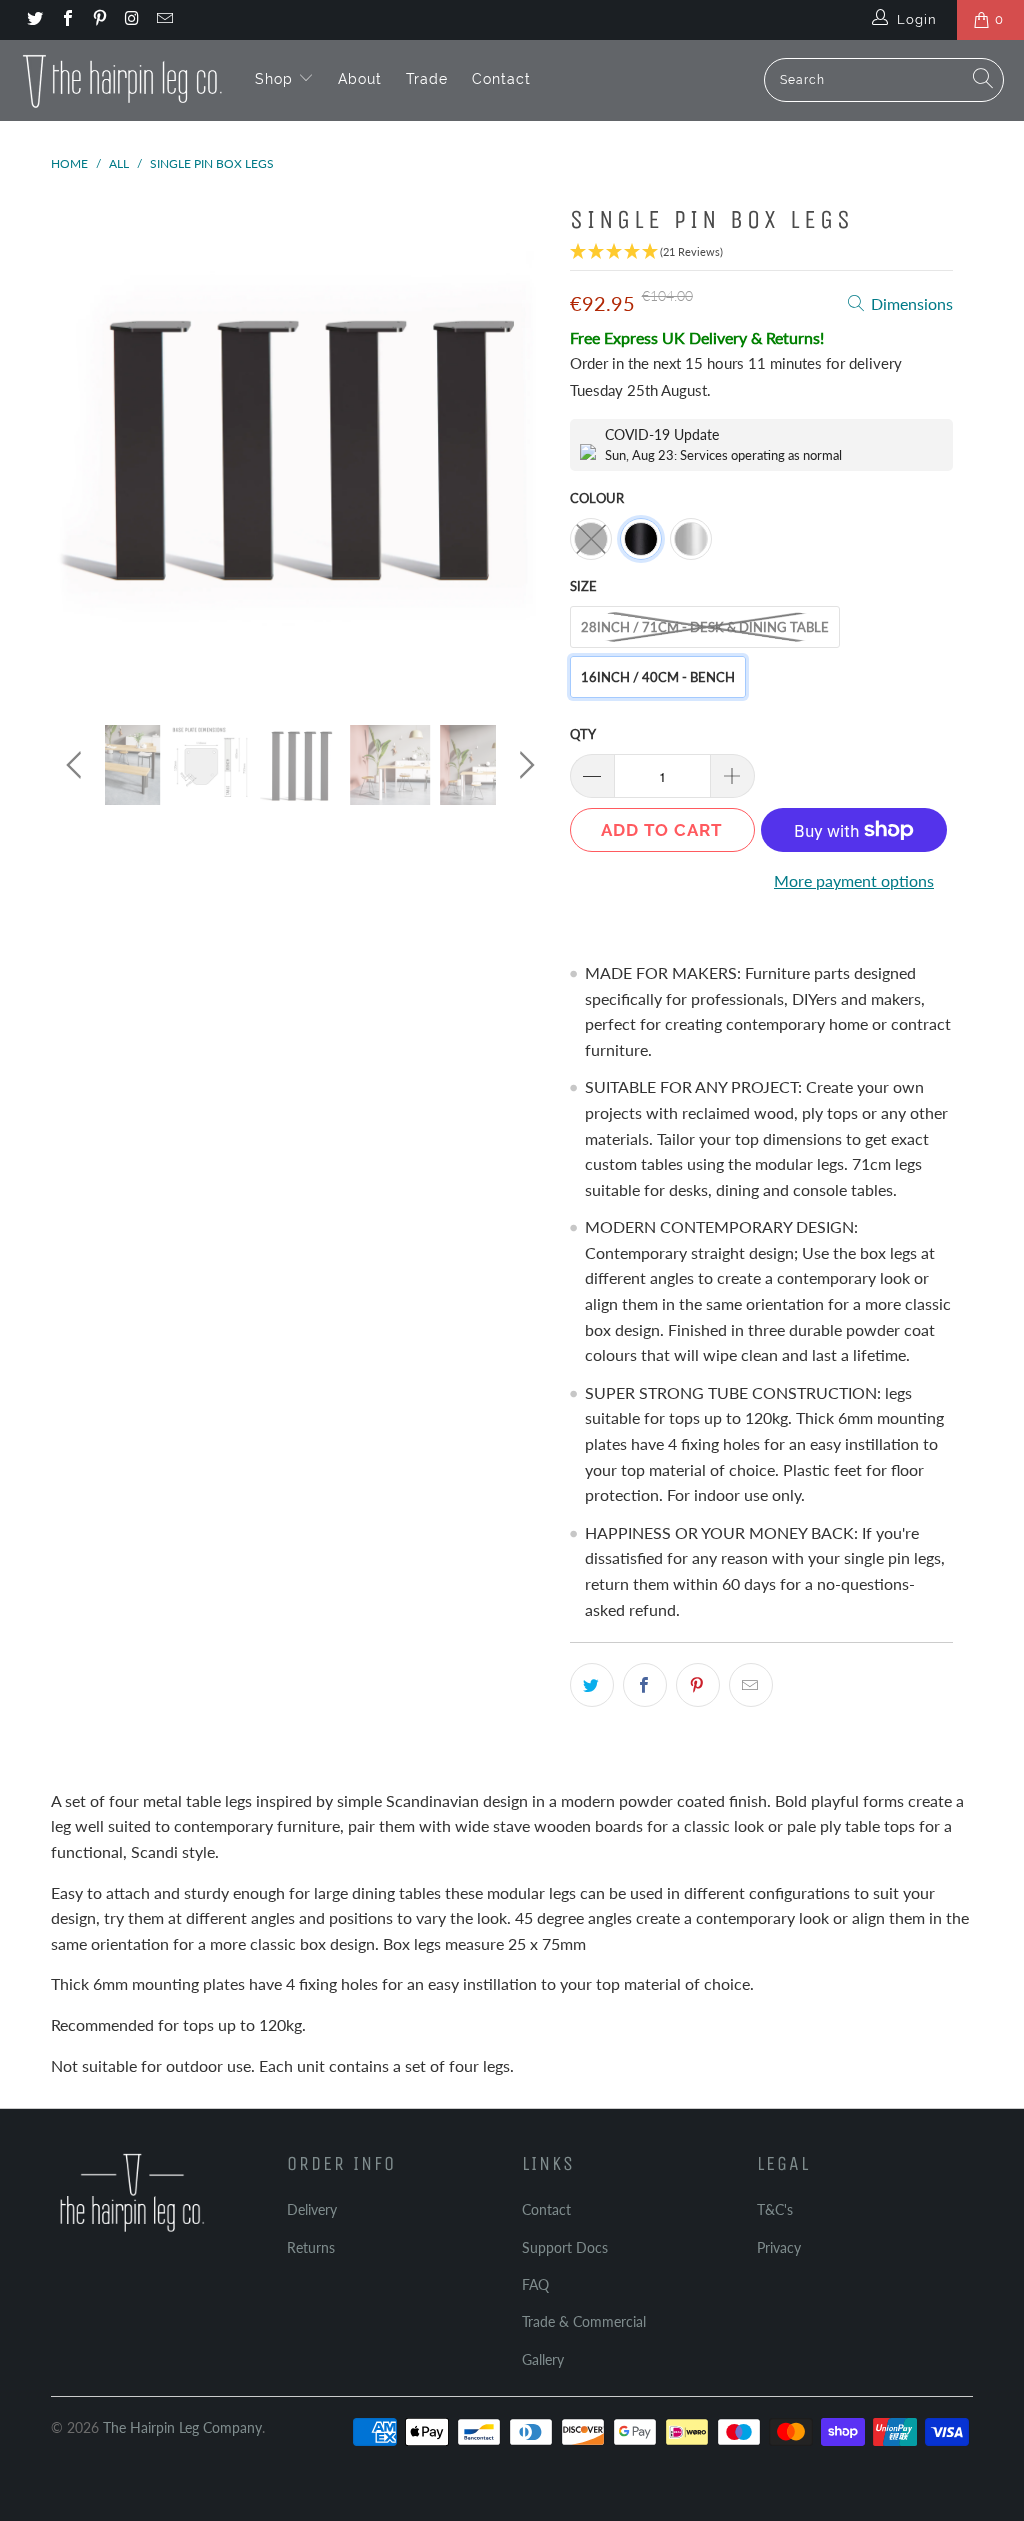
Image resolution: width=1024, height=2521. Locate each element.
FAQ (535, 2284)
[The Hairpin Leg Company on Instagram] (131, 20)
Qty (583, 734)
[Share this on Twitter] (592, 1685)
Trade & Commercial (584, 2321)
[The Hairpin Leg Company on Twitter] (34, 20)
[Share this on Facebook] (645, 1685)
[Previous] (77, 445)
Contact (501, 79)
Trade (427, 79)
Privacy (779, 2247)
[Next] (523, 445)
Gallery (543, 2359)
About (360, 79)
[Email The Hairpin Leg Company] (164, 20)
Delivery (312, 2209)
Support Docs (565, 2247)
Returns (311, 2247)
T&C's (775, 2209)
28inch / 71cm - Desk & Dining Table (705, 627)
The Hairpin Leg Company (182, 2427)
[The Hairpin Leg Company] (122, 80)
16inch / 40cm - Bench (658, 677)
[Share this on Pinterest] (698, 1685)
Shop (276, 79)
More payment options (854, 880)
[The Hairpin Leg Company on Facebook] (66, 20)
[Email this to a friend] (751, 1685)
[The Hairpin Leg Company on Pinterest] (99, 20)
